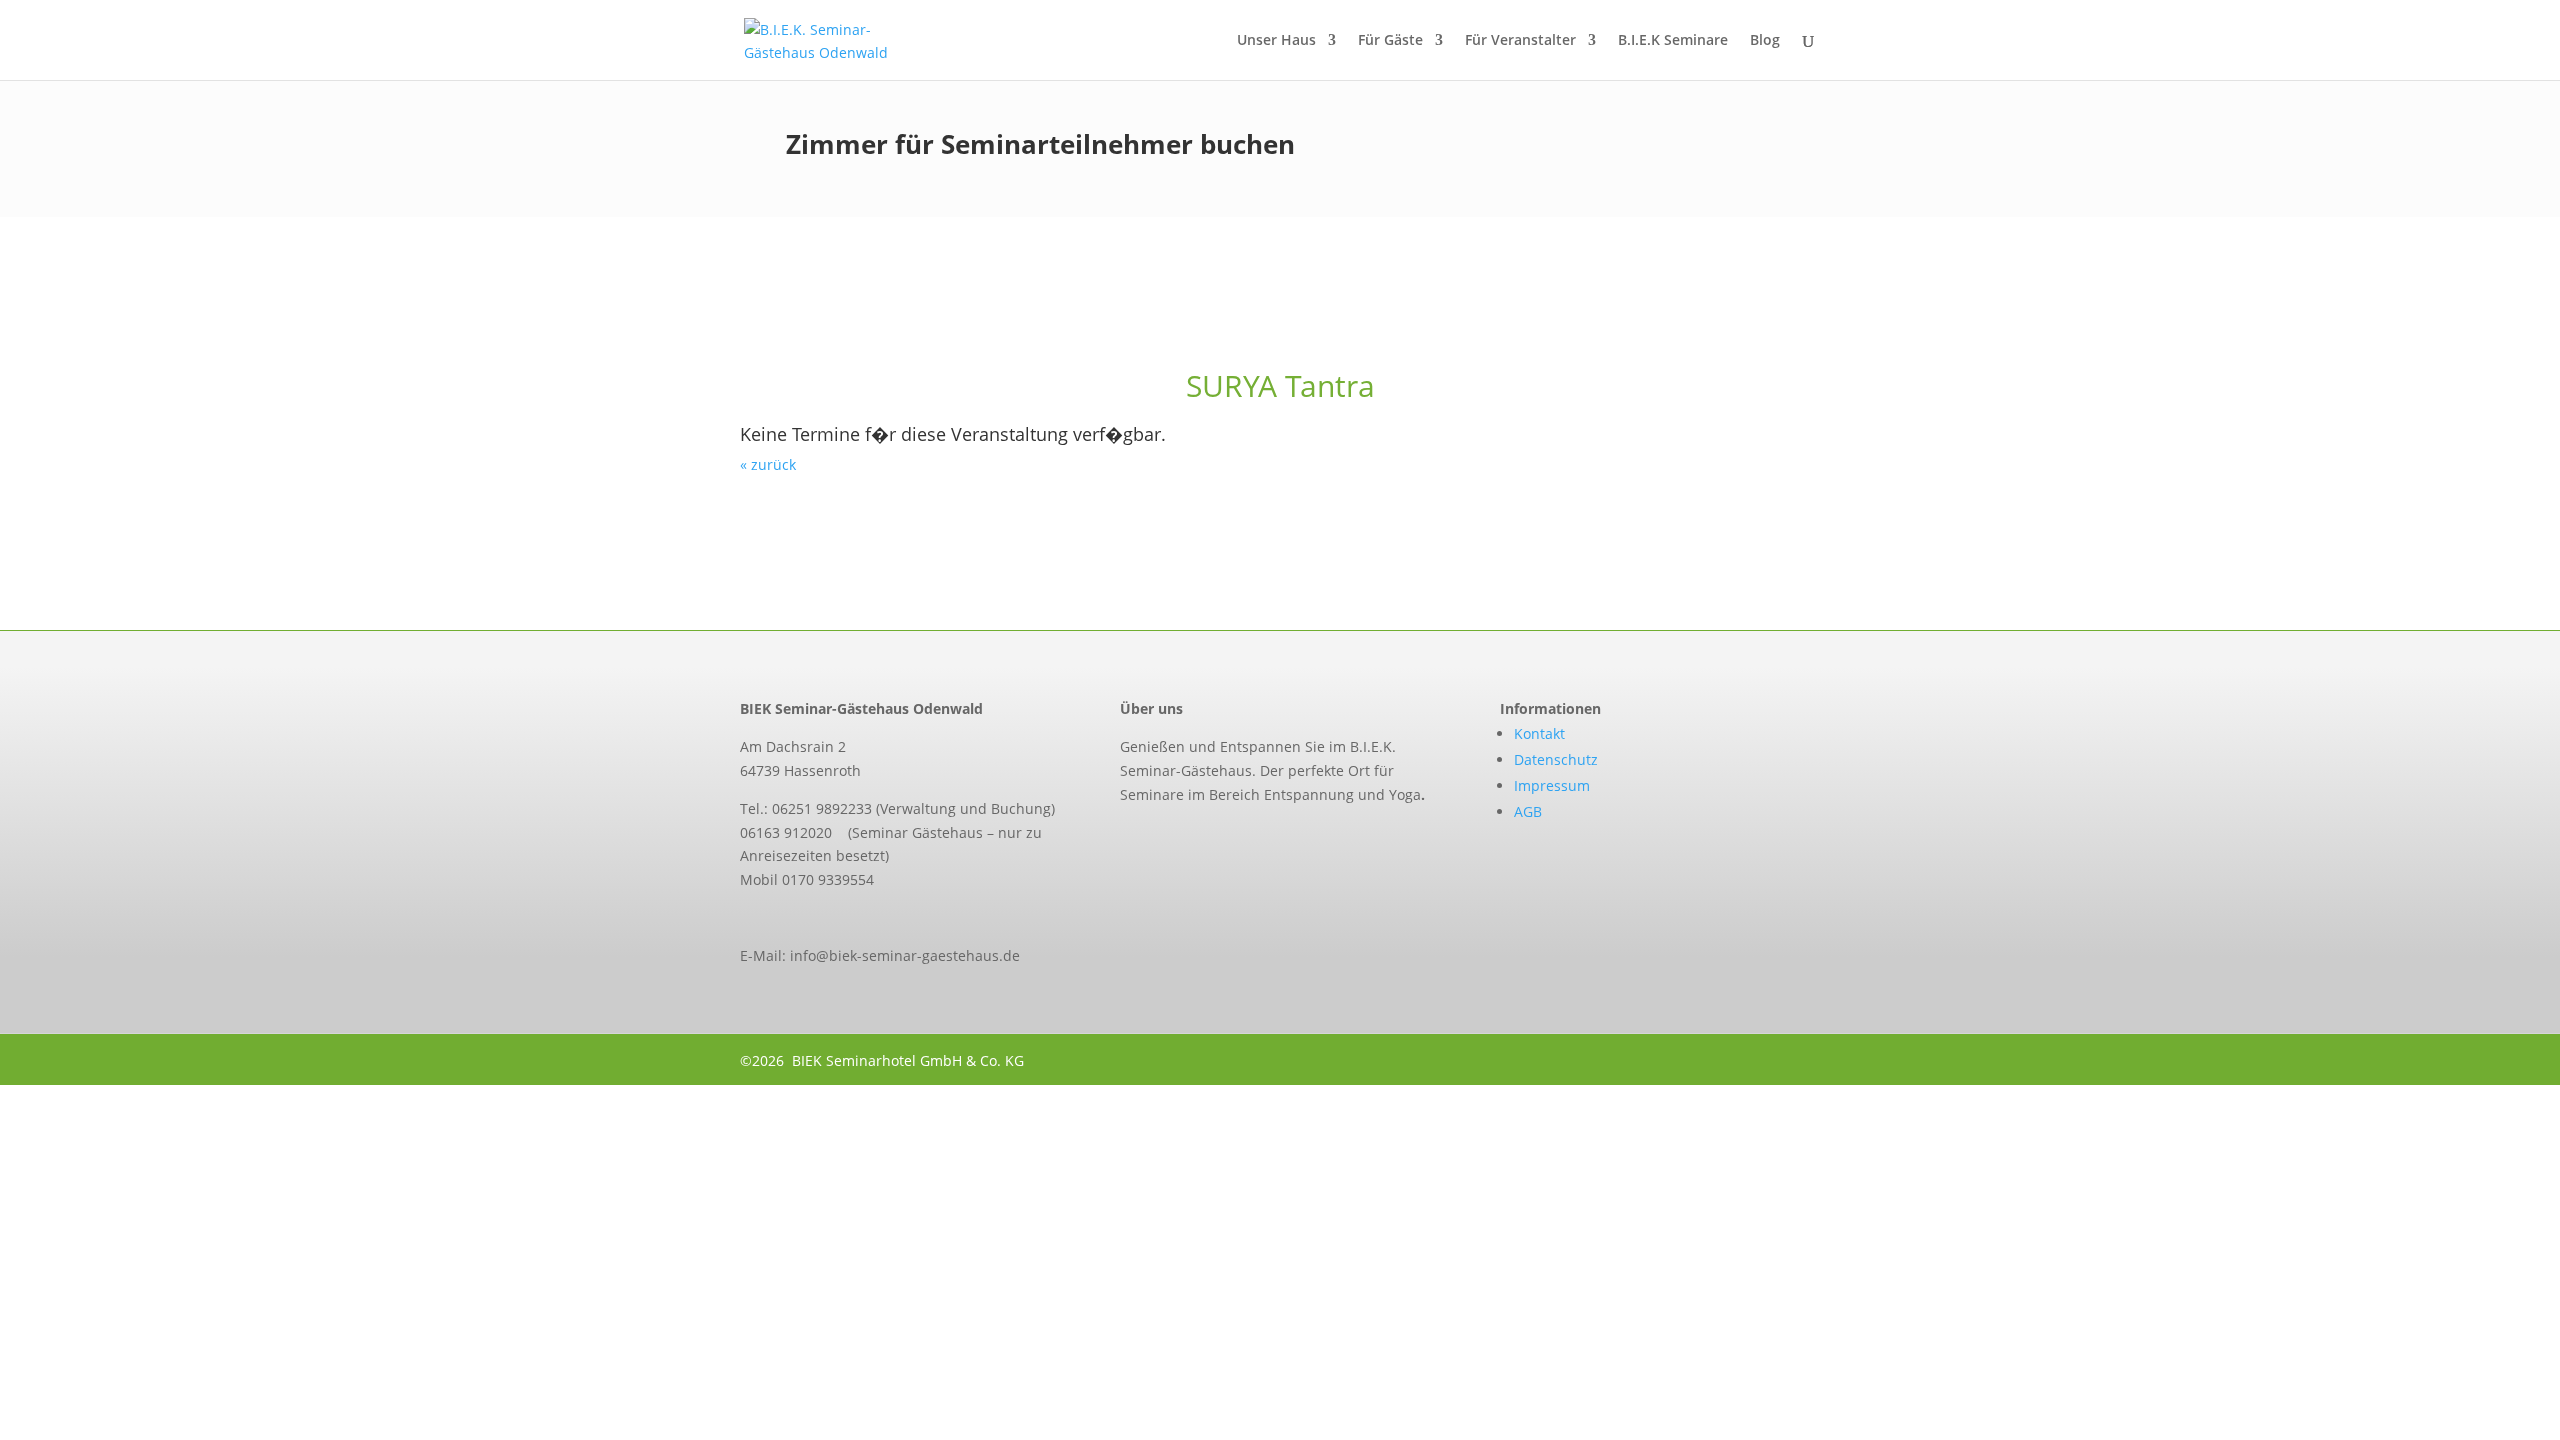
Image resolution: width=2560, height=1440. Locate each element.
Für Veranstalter (1520, 41)
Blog (1765, 41)
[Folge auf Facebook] (1126, 840)
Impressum (1552, 785)
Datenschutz (1556, 759)
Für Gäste (1390, 41)
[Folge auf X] (1168, 840)
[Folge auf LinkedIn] (1210, 840)
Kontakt (1539, 733)
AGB (1528, 811)
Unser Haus (1276, 41)
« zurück (768, 464)
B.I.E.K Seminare (1673, 41)
